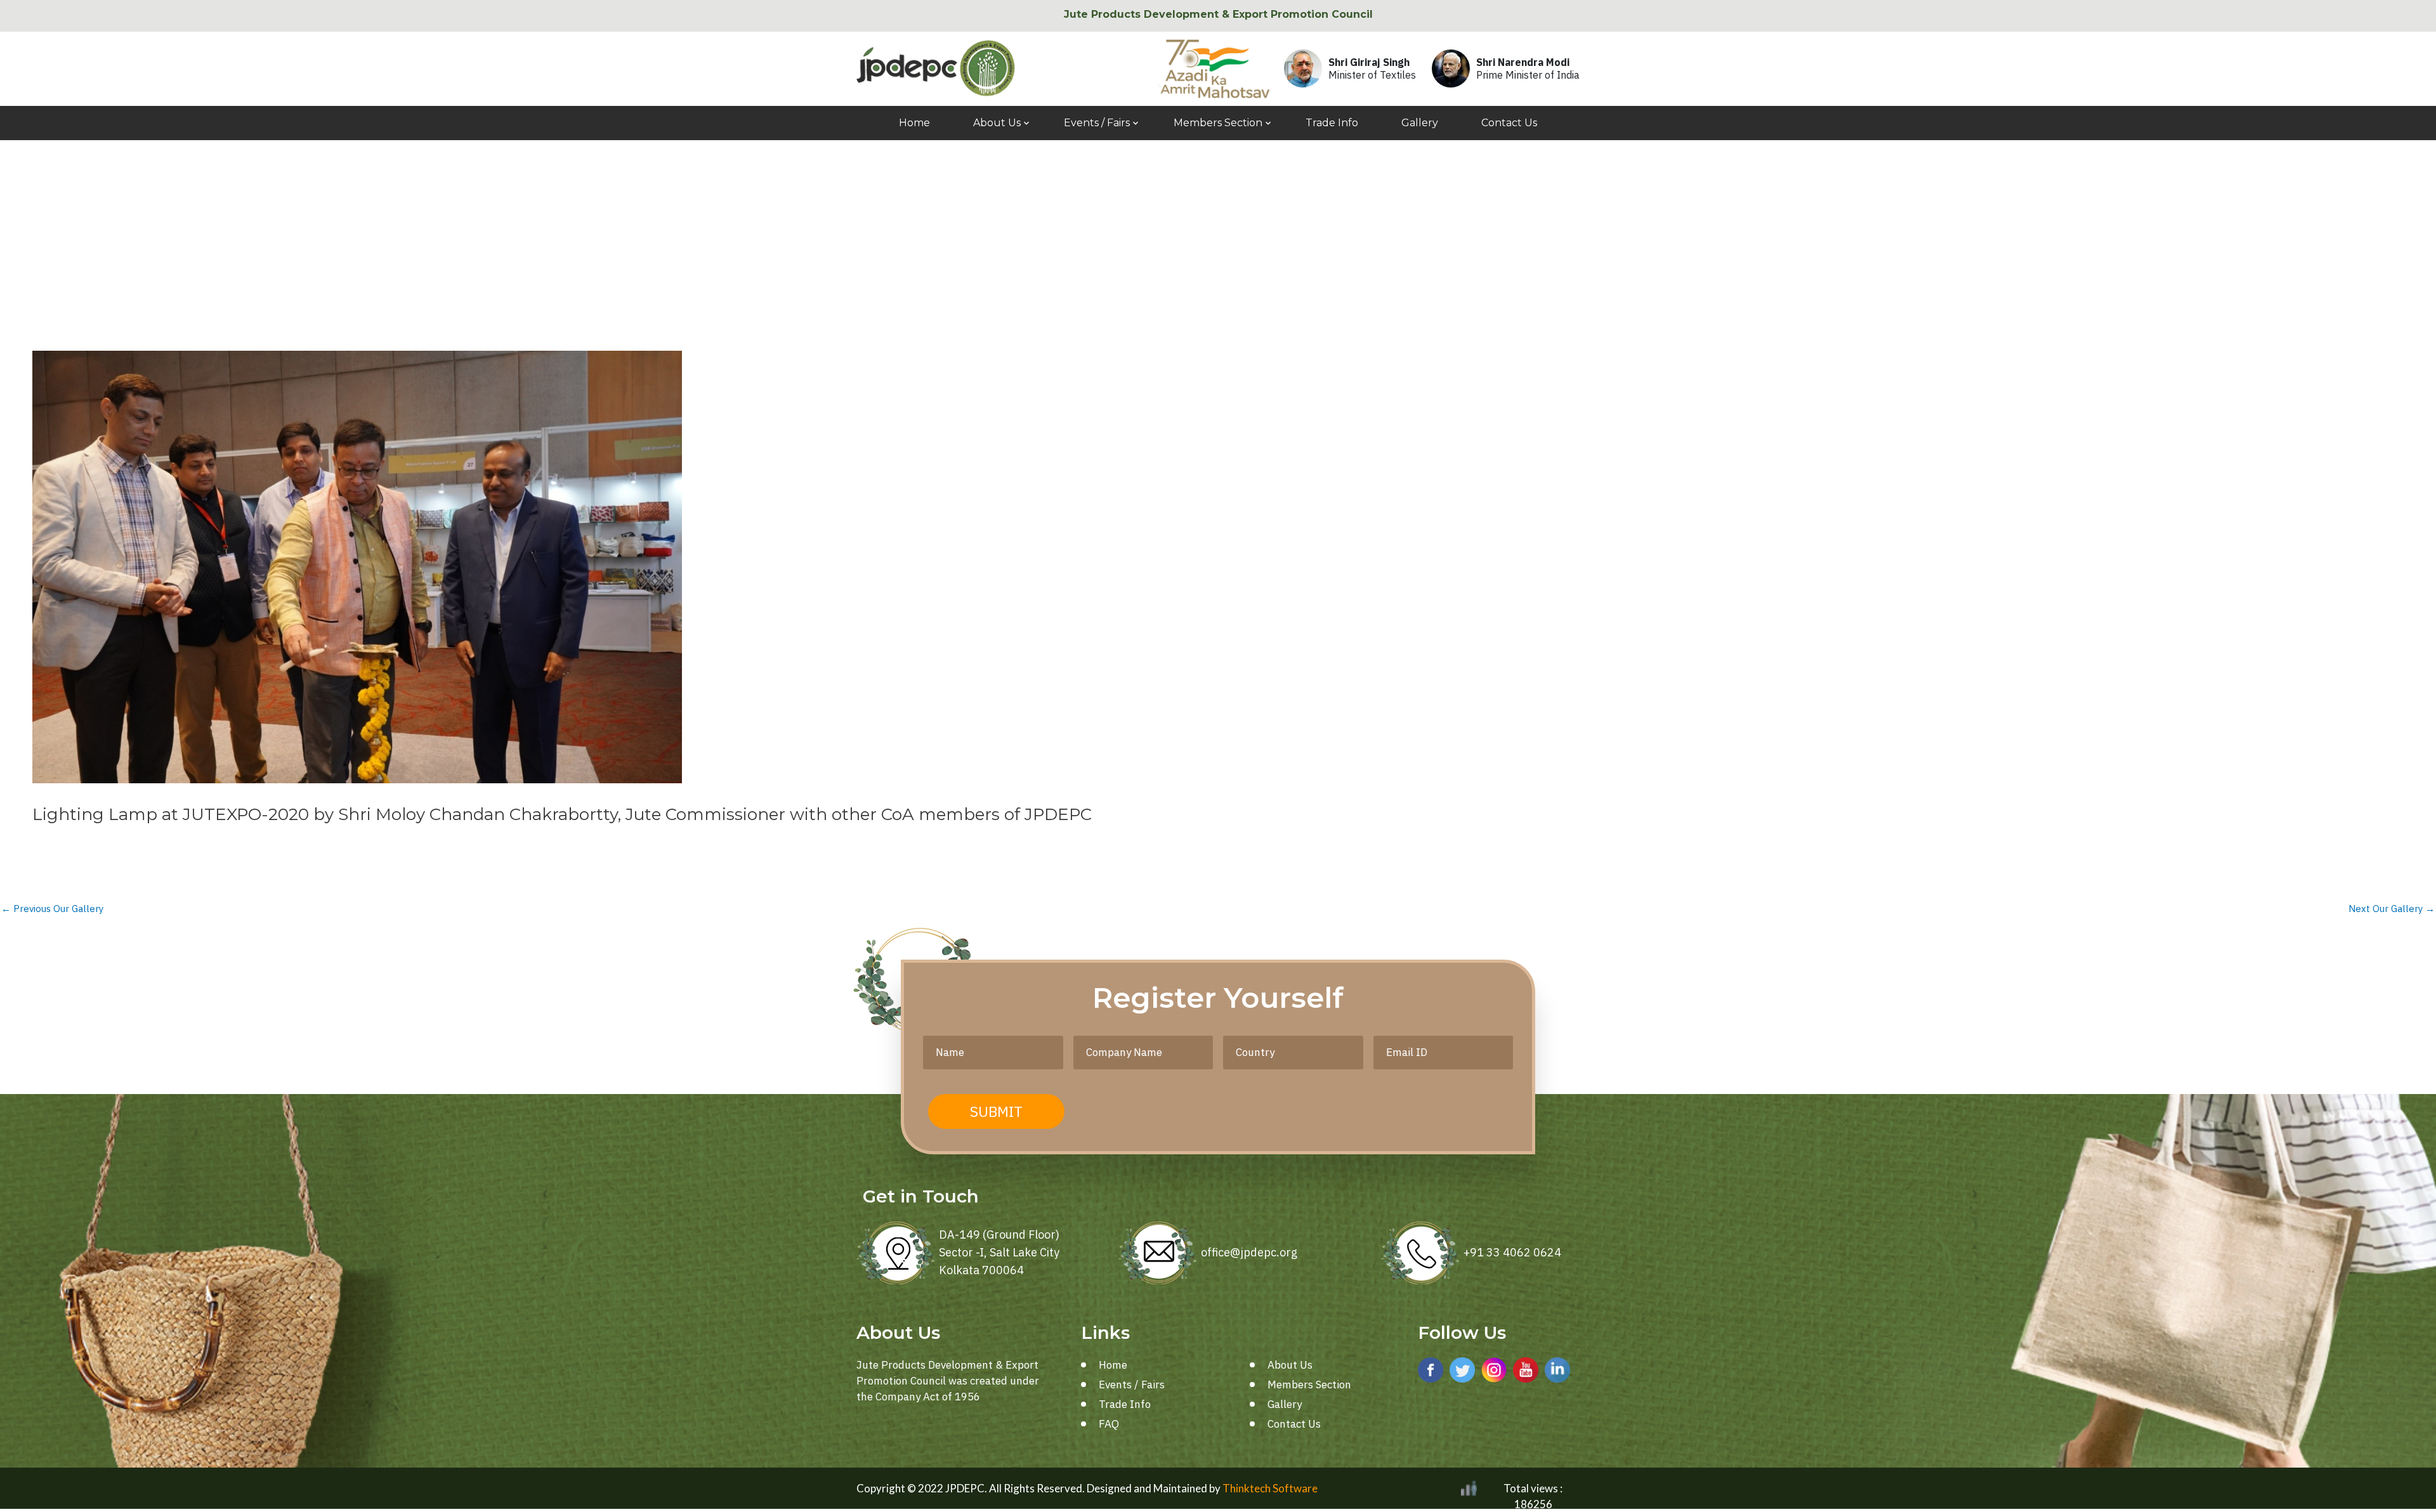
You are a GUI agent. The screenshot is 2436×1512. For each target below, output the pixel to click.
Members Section (1218, 123)
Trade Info (1332, 123)
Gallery (1420, 123)
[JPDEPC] (936, 68)
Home (914, 123)
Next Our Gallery (2392, 909)
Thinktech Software (1270, 1488)
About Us (997, 123)
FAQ (1109, 1424)
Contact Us (1509, 123)
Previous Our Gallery (52, 909)
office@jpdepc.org (1249, 1252)
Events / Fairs (1097, 123)
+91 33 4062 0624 (1512, 1252)
